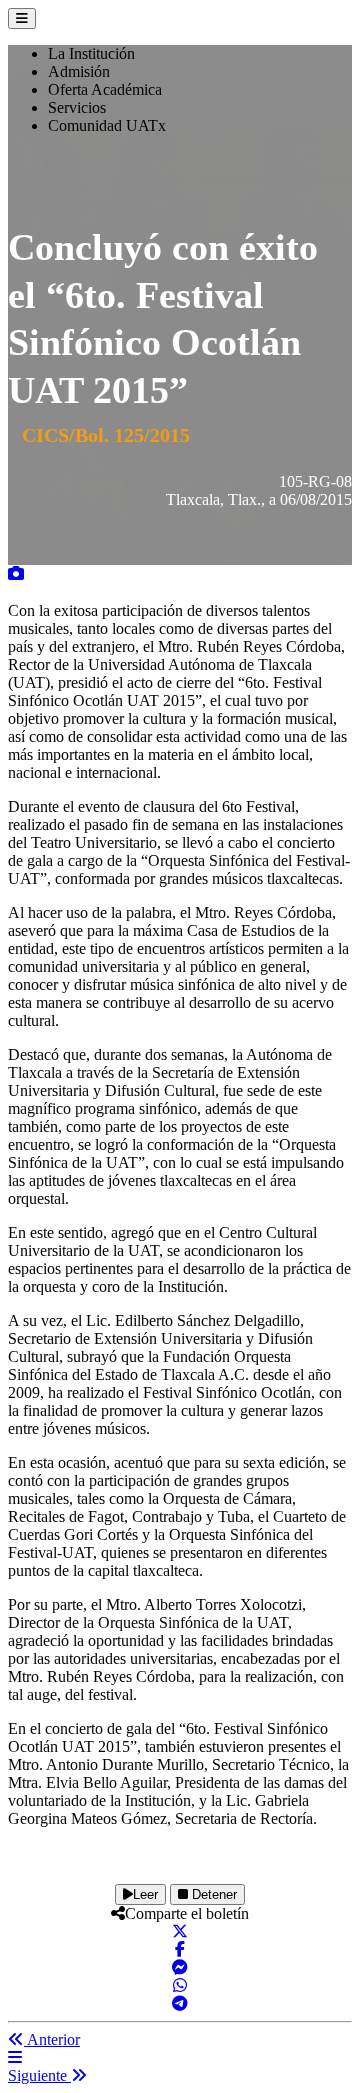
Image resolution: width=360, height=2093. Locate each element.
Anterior (52, 2039)
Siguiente (39, 2075)
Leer (145, 1894)
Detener (212, 1894)
